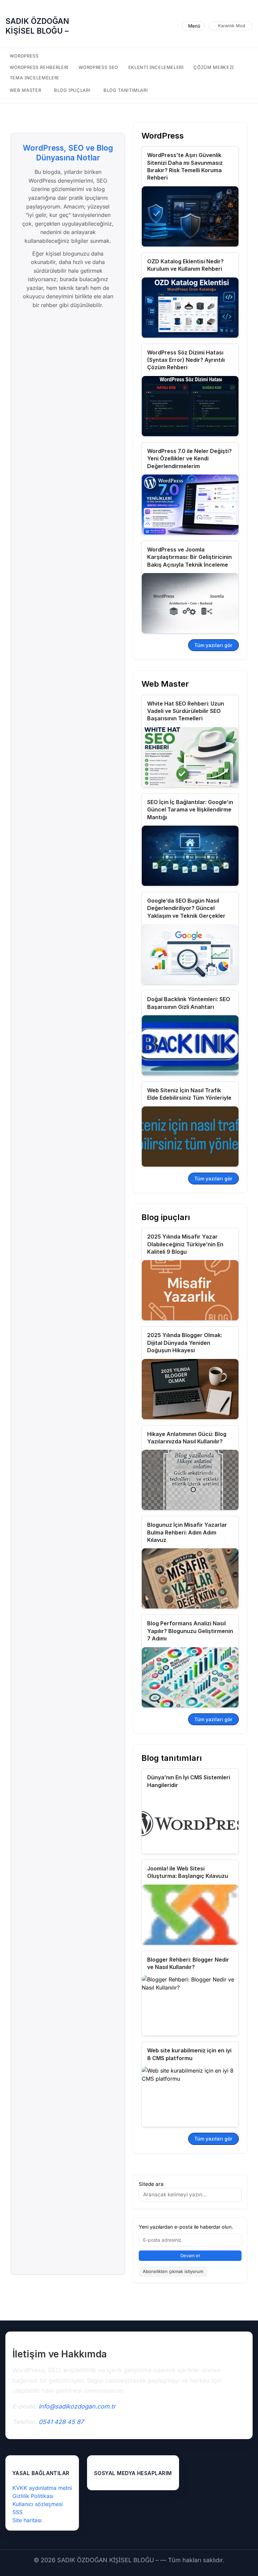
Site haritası (27, 2520)
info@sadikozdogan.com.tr (77, 2406)
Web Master (26, 90)
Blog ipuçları (72, 90)
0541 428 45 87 (61, 2422)
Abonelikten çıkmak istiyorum (173, 2271)
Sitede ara (151, 2184)
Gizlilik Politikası (33, 2496)
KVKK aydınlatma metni (42, 2488)
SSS (17, 2512)
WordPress (24, 56)
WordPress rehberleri (39, 67)
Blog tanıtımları (126, 90)
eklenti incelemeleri (156, 67)
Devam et (190, 2256)
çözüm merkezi (214, 67)
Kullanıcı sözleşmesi (38, 2504)
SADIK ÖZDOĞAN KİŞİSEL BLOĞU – (37, 26)
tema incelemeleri (34, 78)
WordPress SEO (99, 67)
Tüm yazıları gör (213, 645)
